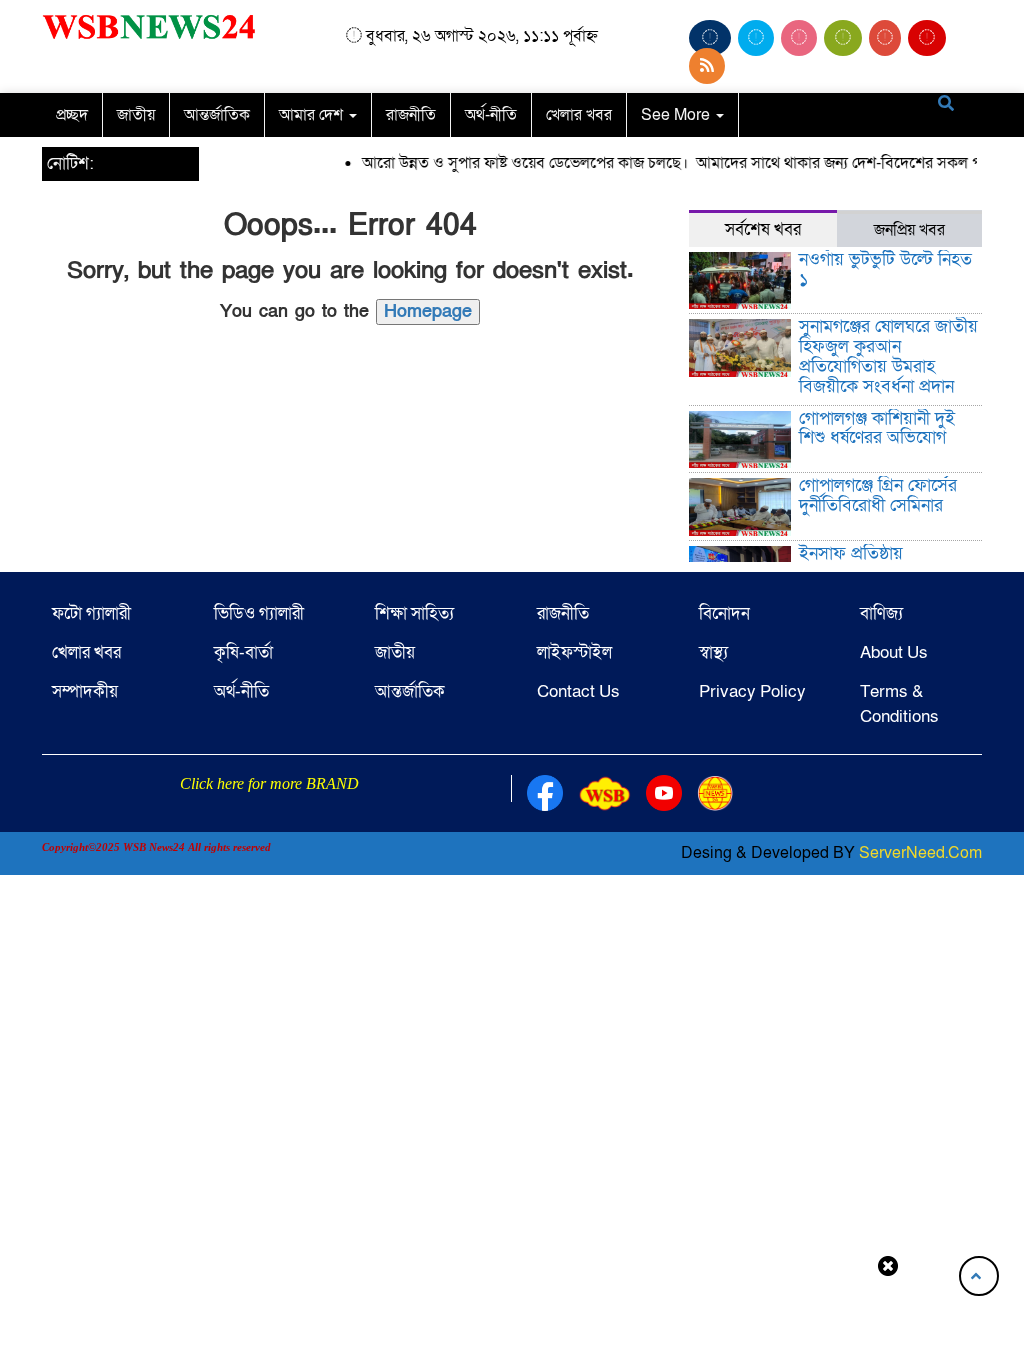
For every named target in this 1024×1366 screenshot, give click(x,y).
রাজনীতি (411, 115)
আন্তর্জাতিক (217, 115)
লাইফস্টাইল (574, 652)
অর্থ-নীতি (491, 115)
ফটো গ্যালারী (91, 613)
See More (677, 115)
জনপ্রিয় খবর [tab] (909, 230)
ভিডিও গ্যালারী (259, 613)
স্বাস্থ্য (713, 652)
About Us (894, 652)
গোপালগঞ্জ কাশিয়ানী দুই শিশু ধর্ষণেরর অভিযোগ (877, 428)
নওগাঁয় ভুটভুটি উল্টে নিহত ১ (885, 269)
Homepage (428, 311)
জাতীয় (136, 115)
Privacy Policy (752, 691)
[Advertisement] (512, 1319)
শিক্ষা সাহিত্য (414, 613)
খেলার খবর (579, 115)
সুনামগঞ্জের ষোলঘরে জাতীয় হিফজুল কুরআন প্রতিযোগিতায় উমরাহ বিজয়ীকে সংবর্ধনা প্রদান (888, 356)
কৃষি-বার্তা (243, 652)
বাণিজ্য (881, 613)
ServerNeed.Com (920, 853)
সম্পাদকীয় (85, 691)
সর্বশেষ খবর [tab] (763, 229)
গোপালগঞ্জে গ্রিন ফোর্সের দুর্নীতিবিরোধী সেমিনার (878, 495)
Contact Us (578, 691)
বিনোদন (724, 613)
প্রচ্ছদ (72, 115)
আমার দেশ (313, 115)
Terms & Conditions (899, 703)
